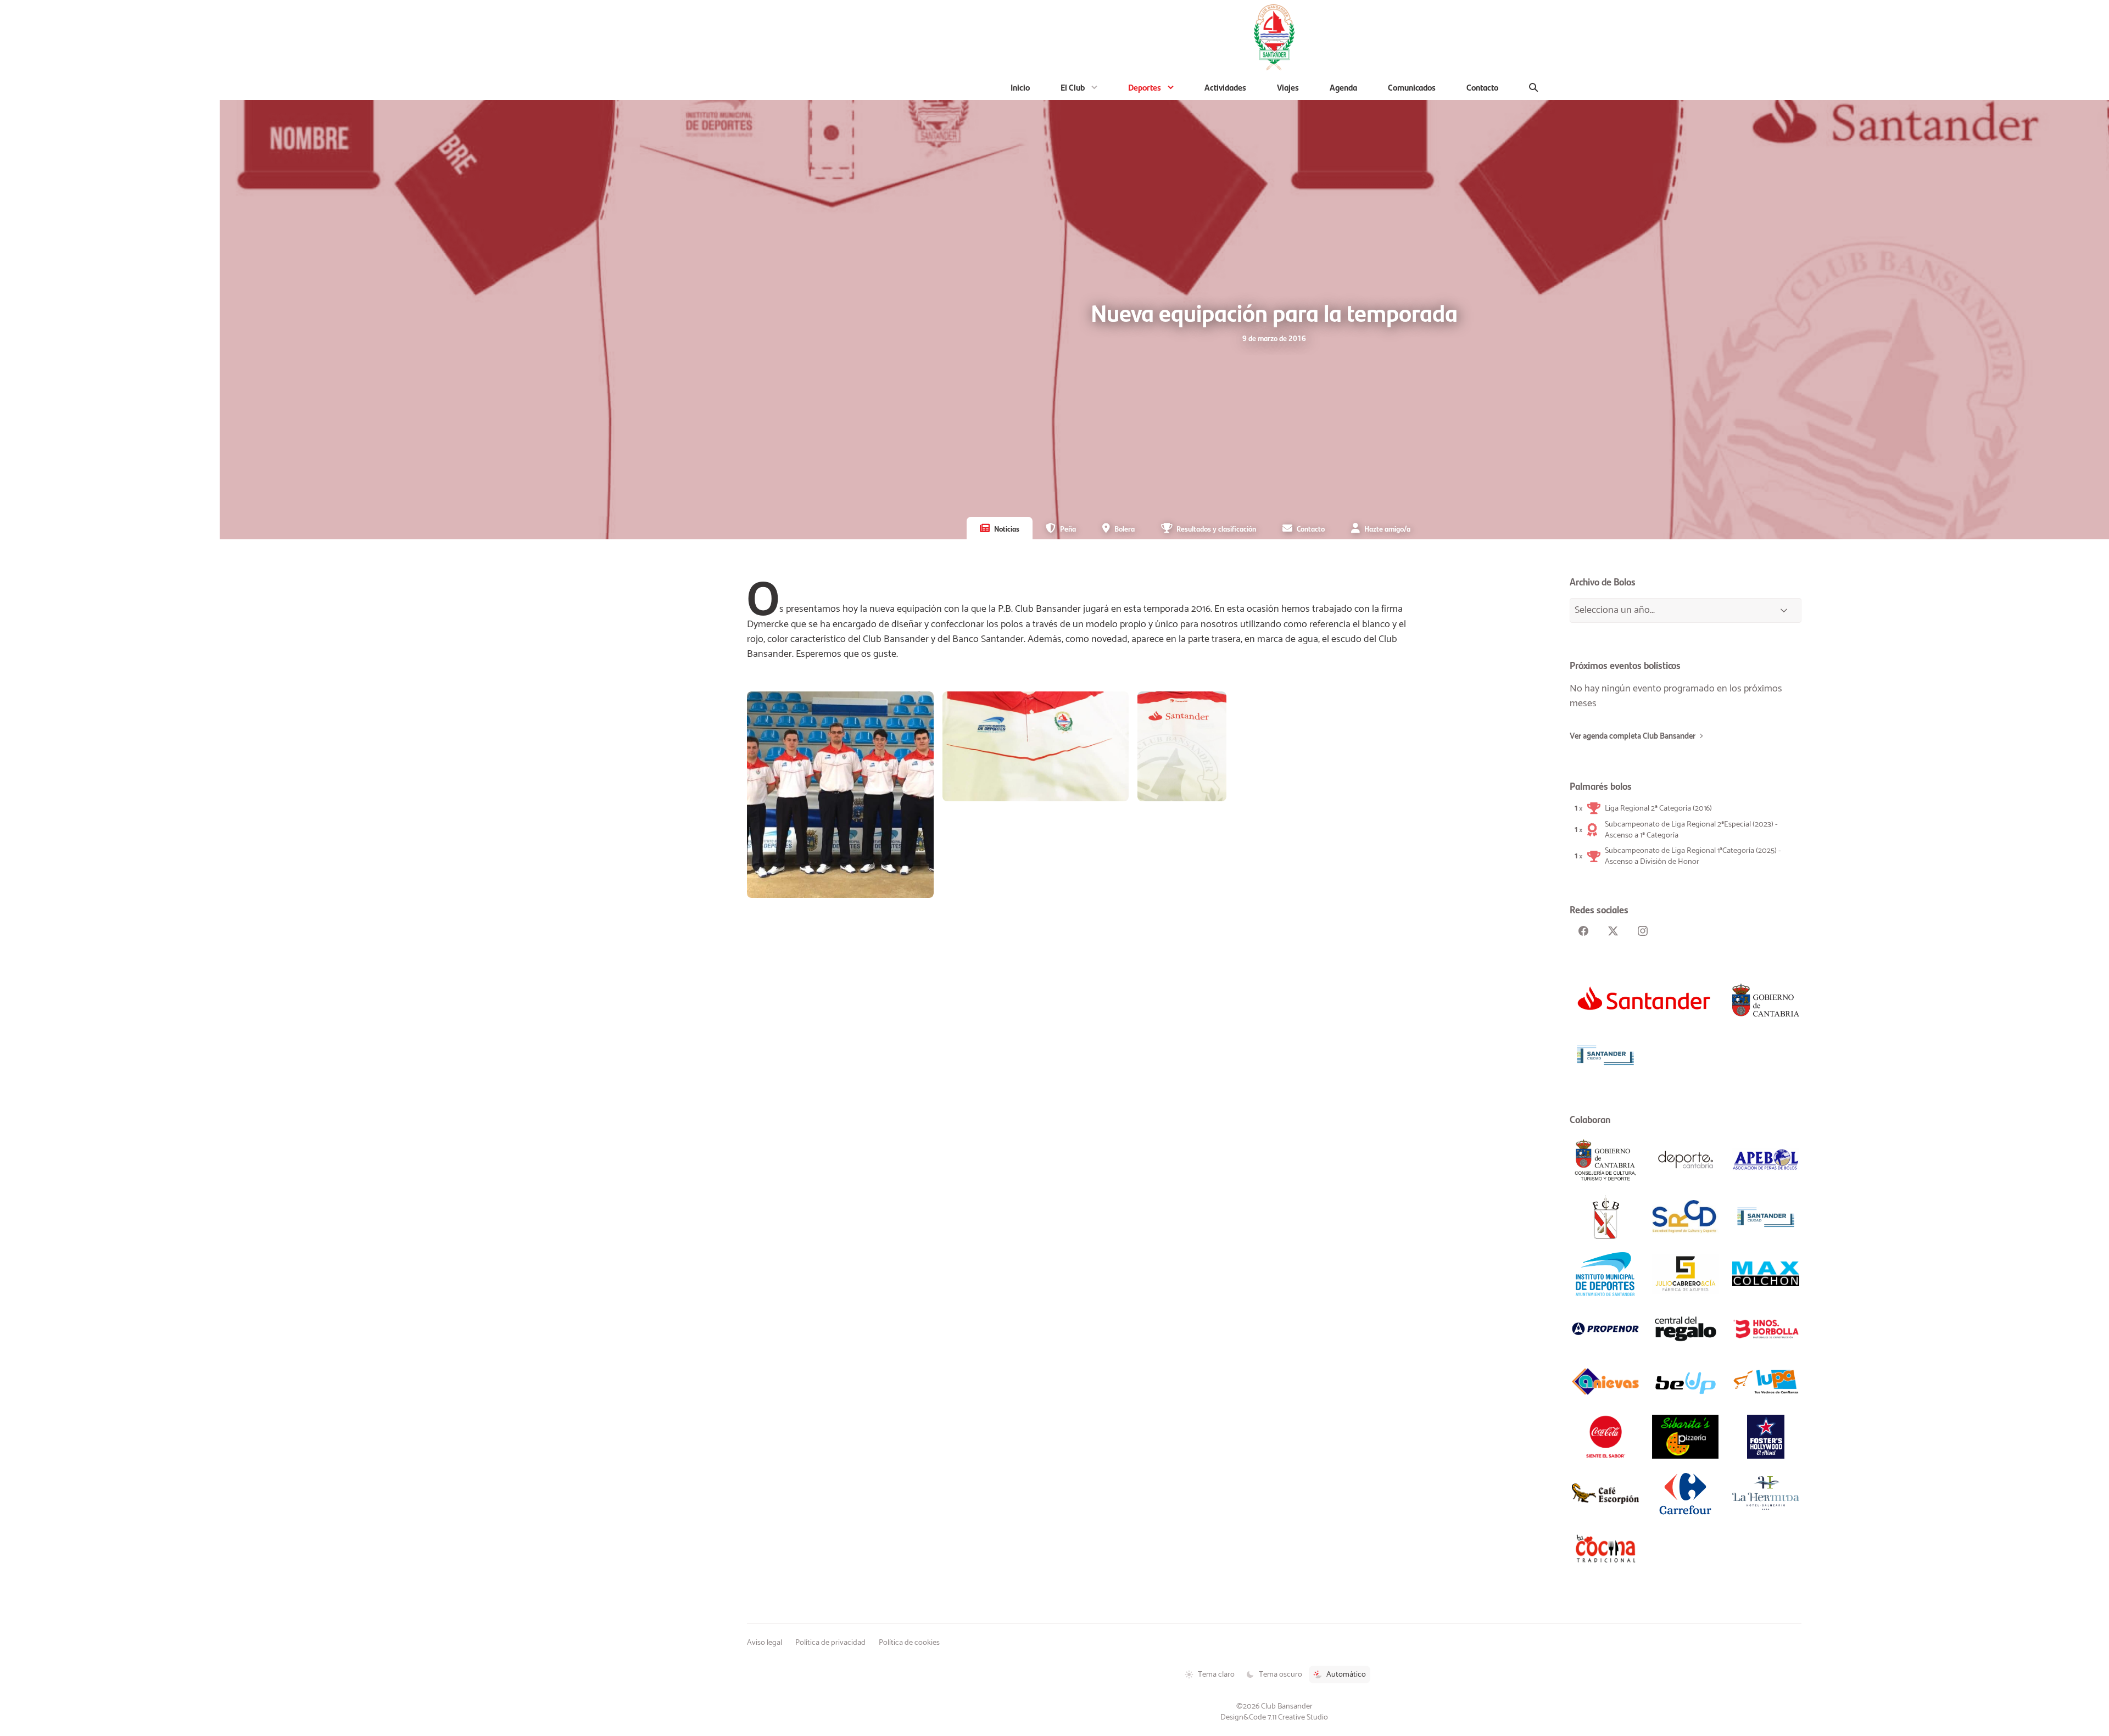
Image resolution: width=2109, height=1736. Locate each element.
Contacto (1482, 87)
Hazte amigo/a (1387, 528)
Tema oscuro (1281, 1674)
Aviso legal (765, 1643)
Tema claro (1216, 1674)
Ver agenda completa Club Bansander (1633, 736)
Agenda (1343, 87)
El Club (1073, 87)
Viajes (1288, 87)
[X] (1613, 931)
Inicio (1020, 87)
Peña (1068, 528)
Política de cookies (909, 1643)
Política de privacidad (830, 1643)
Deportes (1145, 87)
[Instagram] (1643, 931)
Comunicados (1412, 87)
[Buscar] (1534, 87)
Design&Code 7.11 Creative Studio (1274, 1717)
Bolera (1125, 528)
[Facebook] (1583, 931)
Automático (1346, 1674)
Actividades (1225, 87)
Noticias (1007, 528)
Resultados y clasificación (1216, 528)
